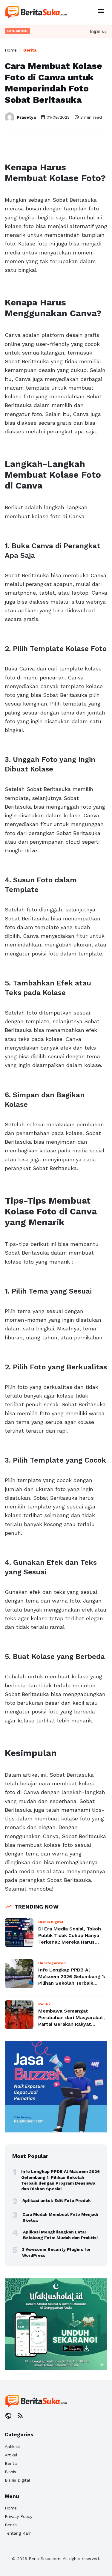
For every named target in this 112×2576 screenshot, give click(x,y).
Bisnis (10, 2472)
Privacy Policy (19, 2516)
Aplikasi (12, 2447)
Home (11, 50)
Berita (30, 50)
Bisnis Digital (17, 2480)
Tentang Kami (19, 2533)
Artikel (11, 2455)
